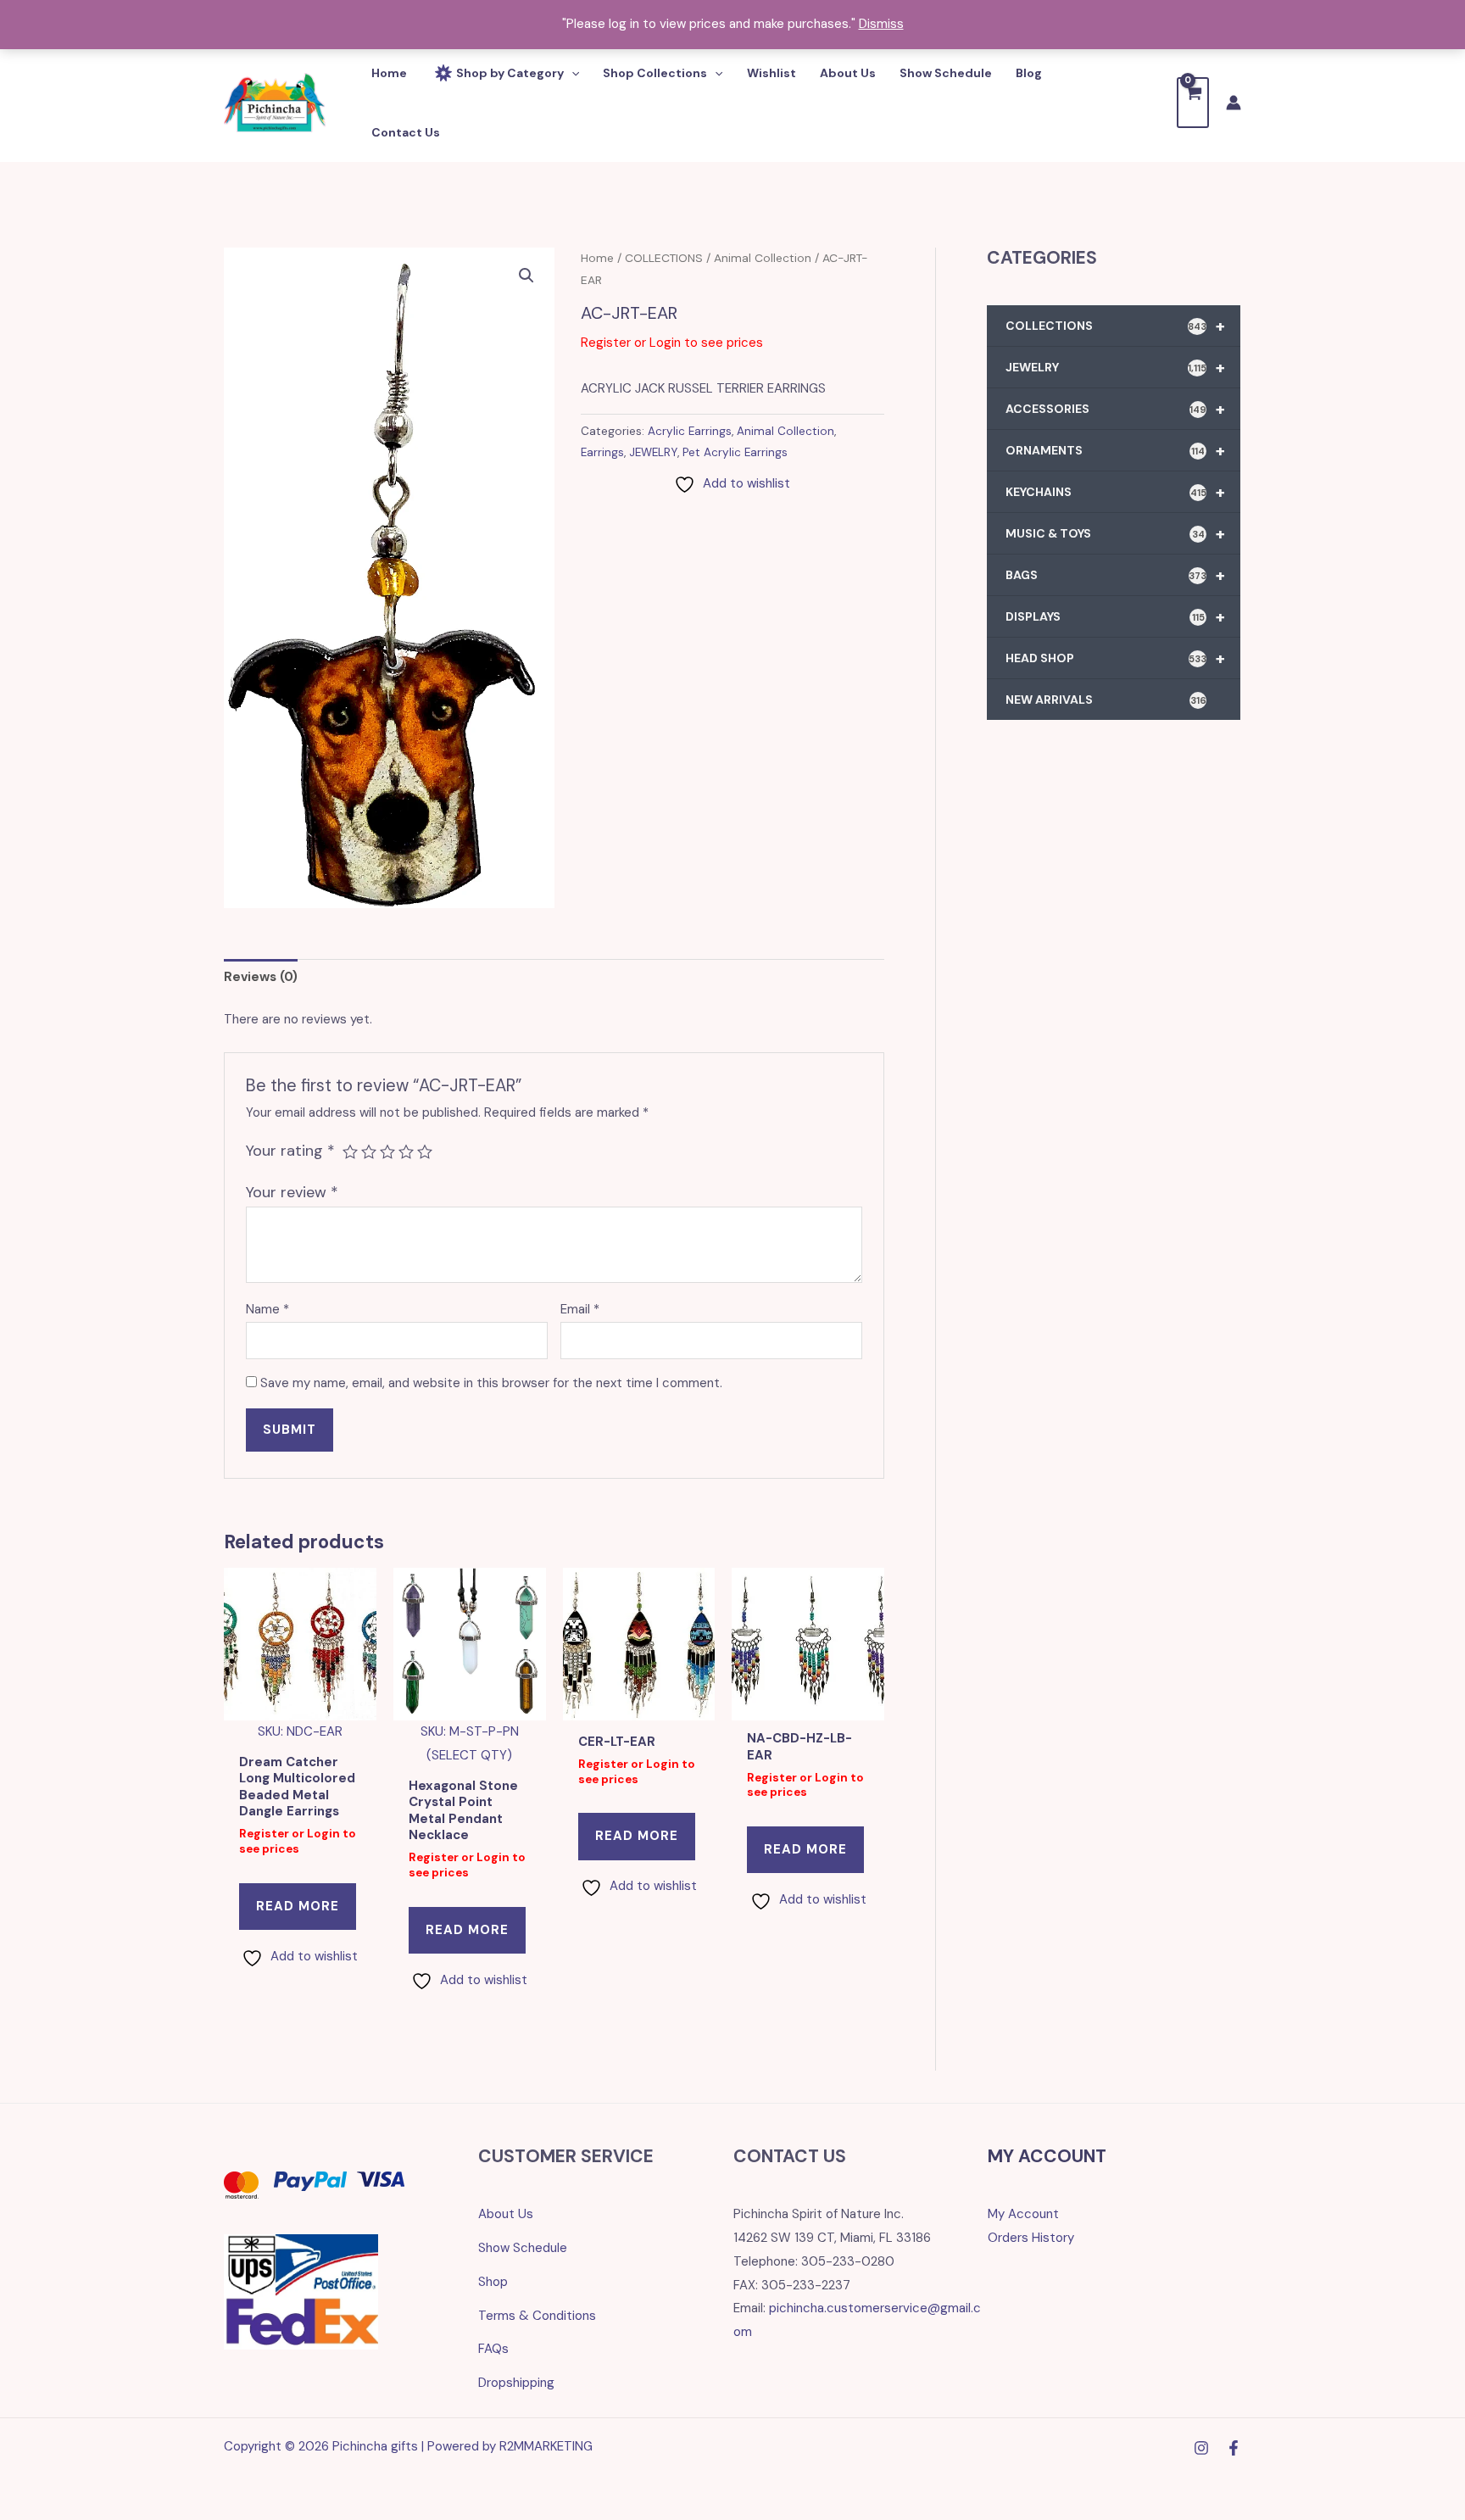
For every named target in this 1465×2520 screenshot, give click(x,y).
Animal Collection (763, 258)
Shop (493, 2282)
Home (597, 258)
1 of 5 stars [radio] (350, 1151)
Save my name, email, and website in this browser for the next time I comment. (491, 1383)
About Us (506, 2214)
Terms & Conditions (537, 2316)
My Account (1023, 2214)
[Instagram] (1201, 2448)
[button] (526, 276)
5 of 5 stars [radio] (425, 1151)
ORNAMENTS (1115, 450)
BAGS (1115, 575)
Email (580, 1309)
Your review (292, 1192)
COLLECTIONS (664, 258)
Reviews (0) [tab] (261, 977)
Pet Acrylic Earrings (735, 452)
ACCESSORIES (1115, 409)
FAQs (493, 2349)
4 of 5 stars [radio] (406, 1151)
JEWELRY (653, 452)
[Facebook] (1234, 2448)
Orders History (1031, 2238)
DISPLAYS (1115, 616)
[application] (571, 73)
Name (267, 1309)
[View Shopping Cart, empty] (1193, 102)
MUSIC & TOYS (1115, 533)
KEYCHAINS (1115, 492)
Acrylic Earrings (690, 431)
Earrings (602, 452)
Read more (298, 1906)
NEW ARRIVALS (1106, 700)
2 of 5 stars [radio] (369, 1151)
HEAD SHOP (1115, 658)
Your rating (290, 1151)
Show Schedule (523, 2248)
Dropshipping (516, 2383)
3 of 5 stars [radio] (387, 1151)
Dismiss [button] (881, 24)
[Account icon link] (1234, 103)
